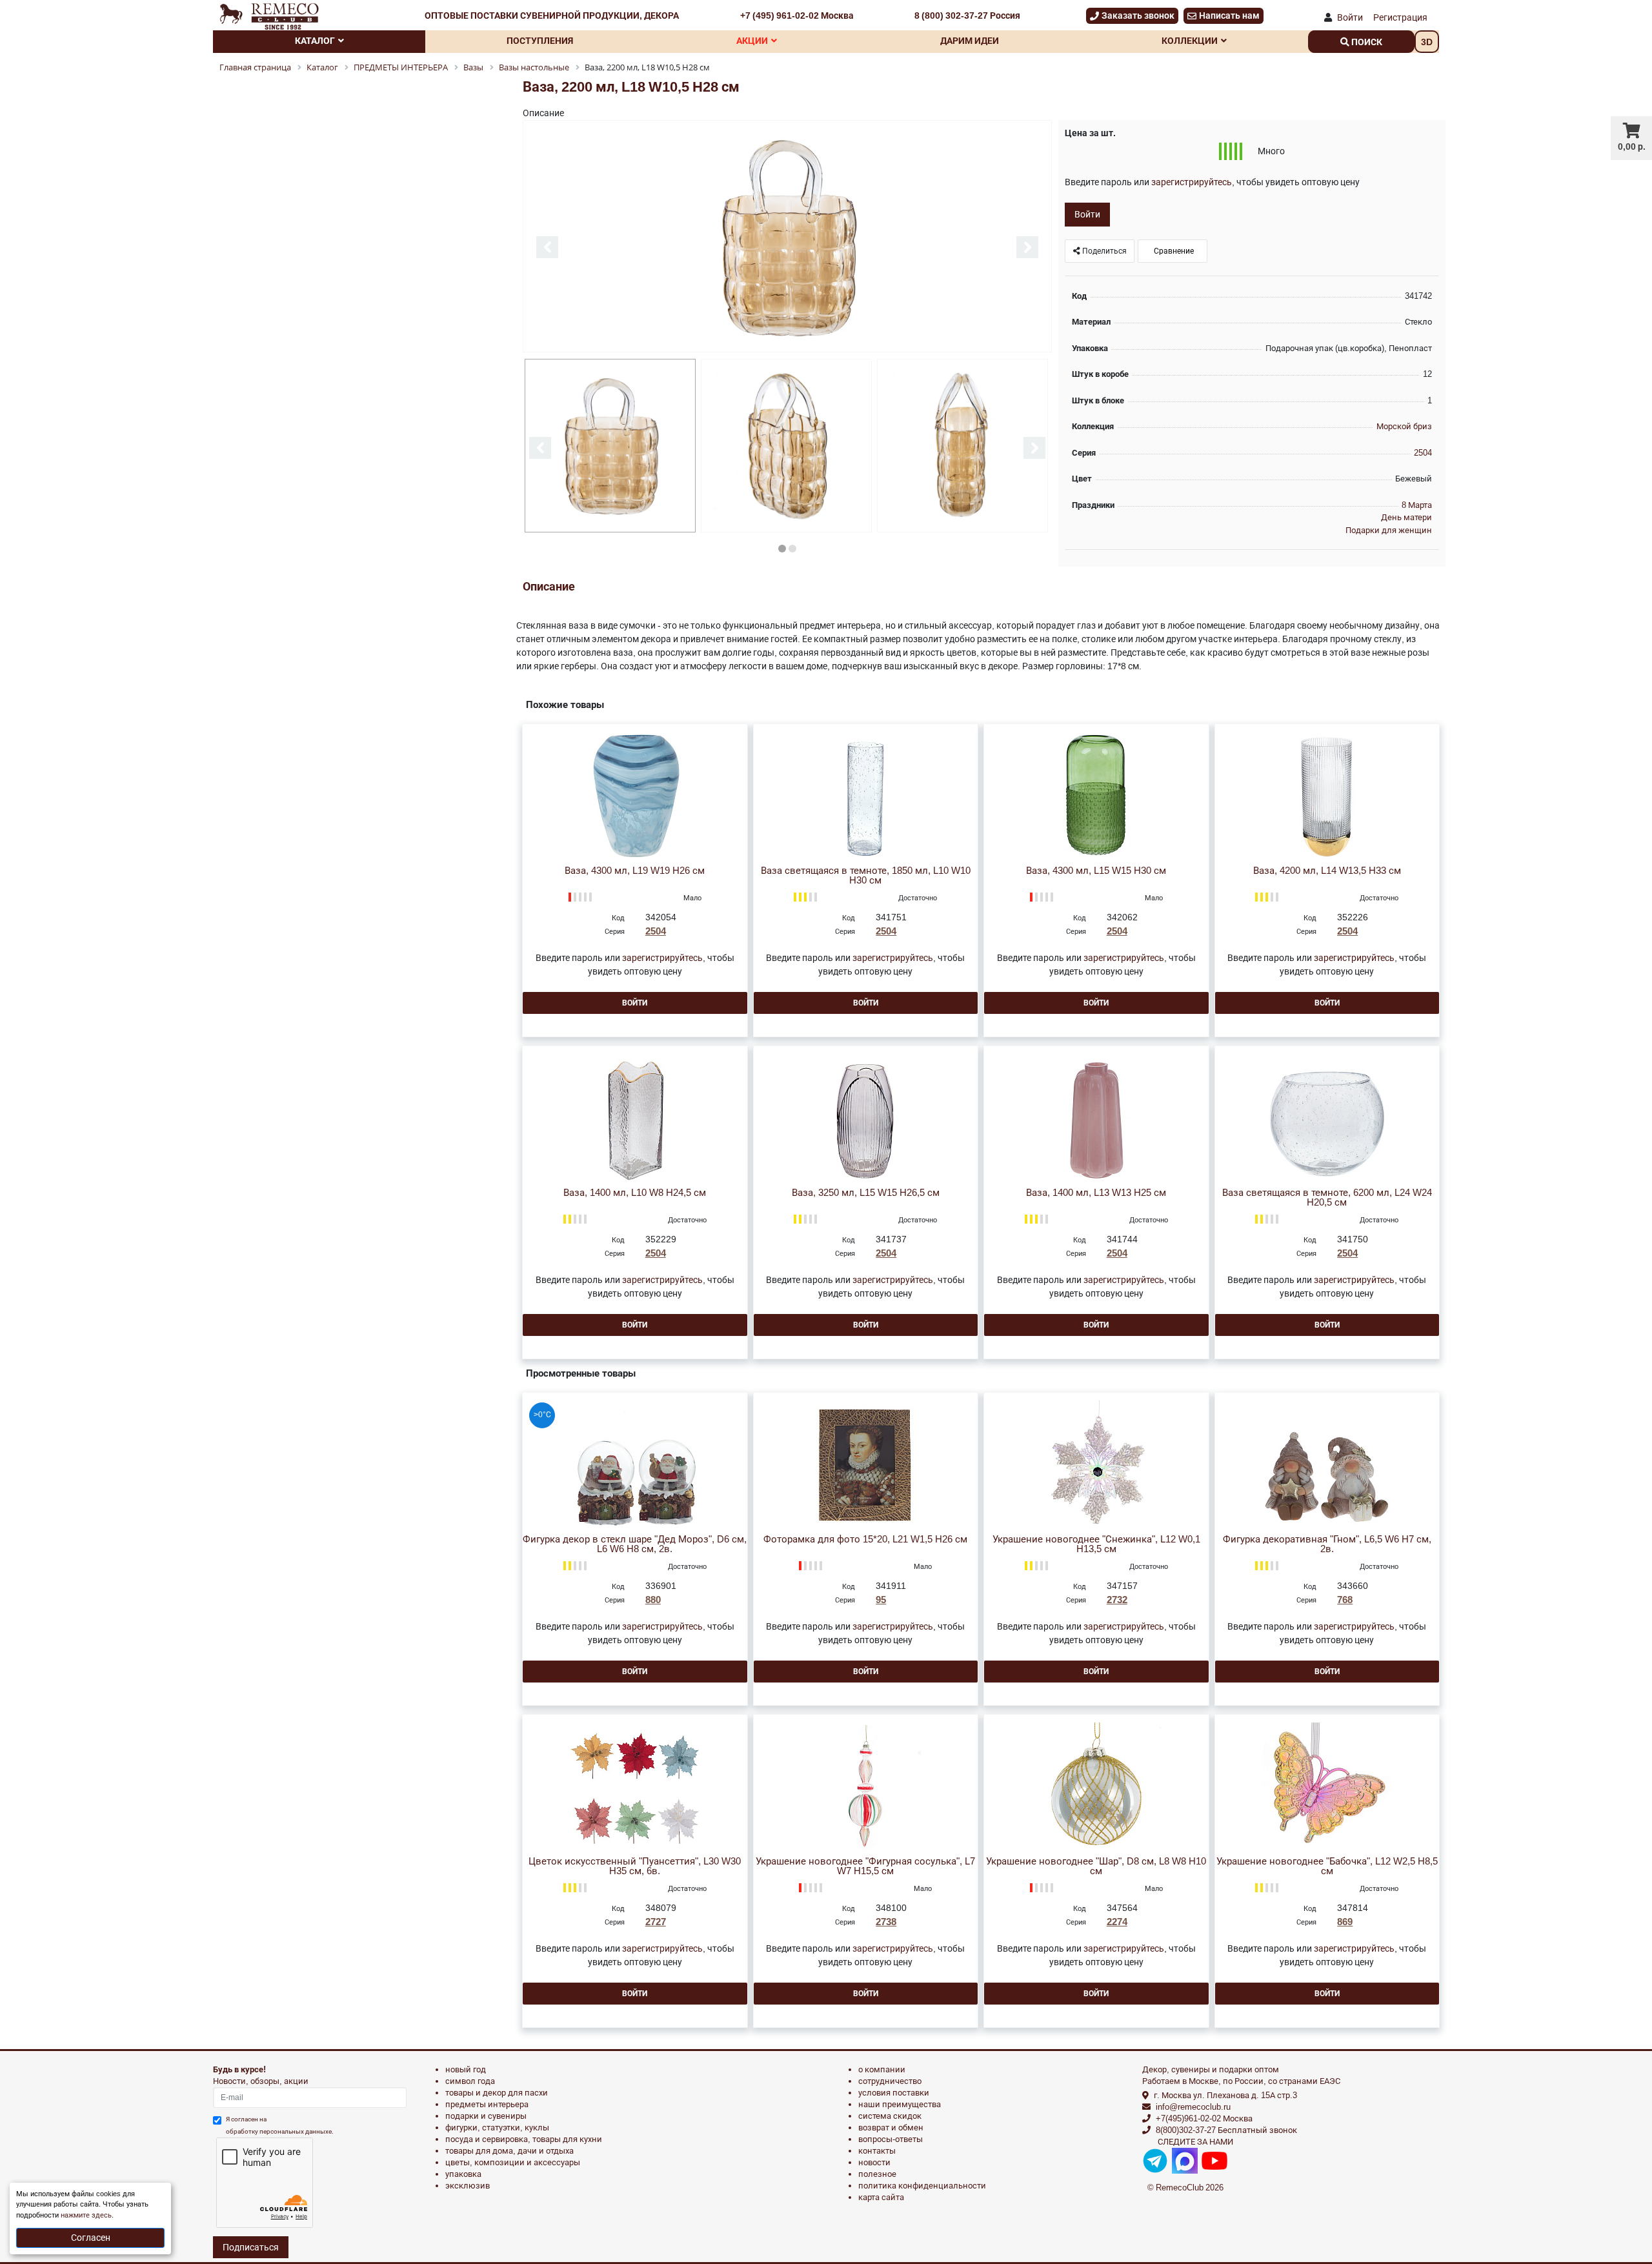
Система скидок (890, 2116)
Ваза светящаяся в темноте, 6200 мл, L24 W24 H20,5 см (1327, 1198)
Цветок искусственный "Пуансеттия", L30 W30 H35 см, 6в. (635, 1866)
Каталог (315, 41)
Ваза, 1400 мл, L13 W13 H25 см (1096, 1193)
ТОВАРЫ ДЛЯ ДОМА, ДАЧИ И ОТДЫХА (509, 2151)
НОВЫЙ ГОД (466, 2069)
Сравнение (1173, 251)
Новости (874, 2162)
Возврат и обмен (891, 2128)
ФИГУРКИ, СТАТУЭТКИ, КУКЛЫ (497, 2128)
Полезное (877, 2174)
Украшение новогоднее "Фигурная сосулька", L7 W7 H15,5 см (865, 1866)
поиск (1366, 42)
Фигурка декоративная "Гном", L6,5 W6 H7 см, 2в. (1327, 1544)
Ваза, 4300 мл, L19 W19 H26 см (635, 871)
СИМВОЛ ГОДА (470, 2081)
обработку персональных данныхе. (280, 2131)
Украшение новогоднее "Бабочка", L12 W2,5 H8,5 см (1327, 1866)
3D (1427, 42)
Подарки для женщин (1389, 530)
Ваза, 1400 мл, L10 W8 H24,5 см (635, 1193)
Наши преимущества (900, 2104)
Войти (1350, 17)
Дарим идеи (970, 41)
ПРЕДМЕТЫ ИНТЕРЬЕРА (487, 2104)
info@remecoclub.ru (1193, 2107)
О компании (882, 2069)
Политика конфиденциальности (922, 2186)
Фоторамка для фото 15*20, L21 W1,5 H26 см (865, 1540)
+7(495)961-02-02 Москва (1204, 2118)
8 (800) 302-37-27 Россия (967, 15)
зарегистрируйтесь (1192, 182)
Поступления (540, 41)
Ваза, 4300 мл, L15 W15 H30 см (1096, 871)
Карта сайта (881, 2197)
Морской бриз (1404, 426)
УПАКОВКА (463, 2174)
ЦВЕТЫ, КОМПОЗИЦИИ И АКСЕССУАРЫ (513, 2162)
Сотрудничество (890, 2081)
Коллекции (1190, 41)
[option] (787, 237)
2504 (1423, 453)
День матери (1406, 517)
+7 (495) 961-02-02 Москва (797, 15)
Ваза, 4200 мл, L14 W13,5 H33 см (1327, 871)
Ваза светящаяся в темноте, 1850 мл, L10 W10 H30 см (866, 876)
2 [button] (792, 549)
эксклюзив (468, 2186)
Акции (752, 41)
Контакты (877, 2151)
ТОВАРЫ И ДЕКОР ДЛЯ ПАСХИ (497, 2093)
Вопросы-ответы (891, 2139)
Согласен (91, 2238)
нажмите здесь (86, 2215)
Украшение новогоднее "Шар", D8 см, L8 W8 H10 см (1096, 1866)
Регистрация (1400, 17)
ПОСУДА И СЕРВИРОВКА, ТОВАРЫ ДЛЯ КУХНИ (524, 2139)
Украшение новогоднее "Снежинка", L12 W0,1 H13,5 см (1096, 1544)
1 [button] (782, 549)
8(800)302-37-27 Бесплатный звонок (1226, 2130)
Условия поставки (894, 2093)
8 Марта (1417, 505)
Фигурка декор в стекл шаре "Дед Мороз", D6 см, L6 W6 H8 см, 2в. (635, 1544)
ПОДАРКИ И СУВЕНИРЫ (486, 2116)
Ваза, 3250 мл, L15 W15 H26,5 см (866, 1193)
